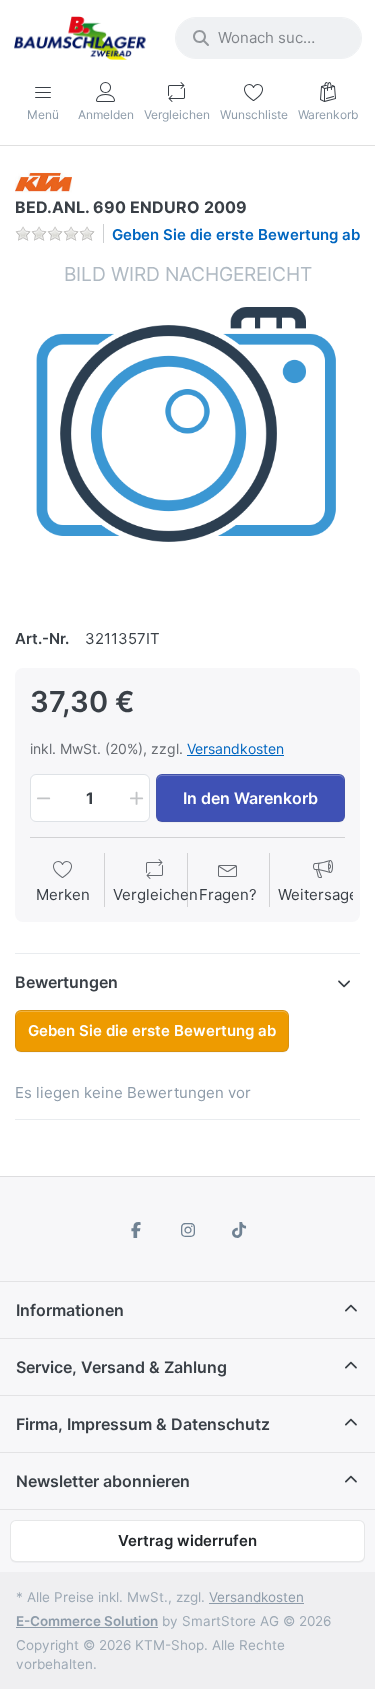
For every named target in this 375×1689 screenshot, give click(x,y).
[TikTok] (239, 1230)
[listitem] (187, 433)
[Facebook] (136, 1230)
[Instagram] (188, 1230)
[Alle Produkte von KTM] (43, 180)
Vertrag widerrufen (187, 1540)
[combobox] (268, 38)
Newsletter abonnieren (103, 1481)
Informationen (70, 1310)
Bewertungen (66, 982)
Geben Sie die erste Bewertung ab (236, 234)
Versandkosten (235, 748)
